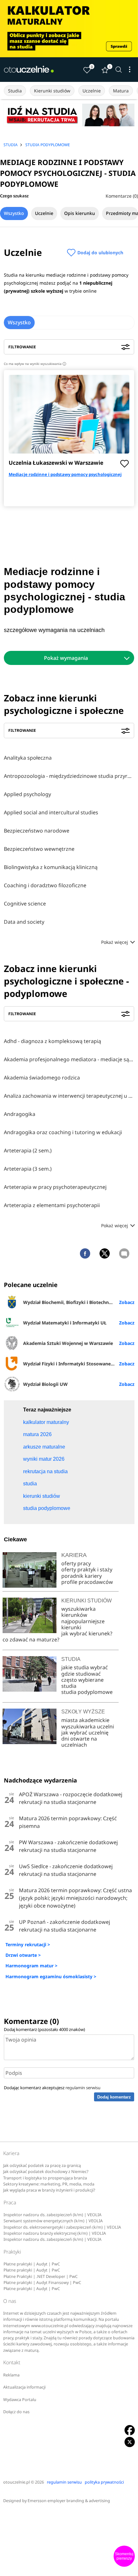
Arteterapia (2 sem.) (28, 1150)
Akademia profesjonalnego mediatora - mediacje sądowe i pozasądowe (69, 1059)
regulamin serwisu (83, 2088)
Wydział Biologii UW (45, 1384)
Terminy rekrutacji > (28, 1944)
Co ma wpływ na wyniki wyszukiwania (34, 364)
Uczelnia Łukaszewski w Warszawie (56, 463)
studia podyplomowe (87, 1692)
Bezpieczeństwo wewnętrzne (39, 849)
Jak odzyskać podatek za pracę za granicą (42, 2165)
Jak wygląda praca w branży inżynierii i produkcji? (49, 2190)
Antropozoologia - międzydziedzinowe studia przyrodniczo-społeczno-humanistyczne (69, 776)
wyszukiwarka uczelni (88, 1727)
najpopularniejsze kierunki (83, 1624)
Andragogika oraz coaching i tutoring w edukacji (63, 1132)
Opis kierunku (80, 213)
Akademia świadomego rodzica (42, 1078)
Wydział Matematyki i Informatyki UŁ (65, 1323)
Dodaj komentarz (114, 2097)
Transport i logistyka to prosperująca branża (45, 2178)
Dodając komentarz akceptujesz (52, 2088)
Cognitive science (25, 904)
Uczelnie (92, 91)
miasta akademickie (85, 1720)
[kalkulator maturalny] (69, 29)
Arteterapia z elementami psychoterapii (52, 1205)
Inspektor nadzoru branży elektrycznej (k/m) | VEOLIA (55, 2233)
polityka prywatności (104, 2482)
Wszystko (14, 213)
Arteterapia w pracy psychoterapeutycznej (55, 1187)
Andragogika (20, 1114)
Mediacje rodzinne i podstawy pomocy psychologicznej (65, 474)
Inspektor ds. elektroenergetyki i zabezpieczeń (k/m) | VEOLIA (62, 2227)
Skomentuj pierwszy (124, 2556)
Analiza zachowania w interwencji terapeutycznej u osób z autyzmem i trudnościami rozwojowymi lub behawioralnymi (69, 1096)
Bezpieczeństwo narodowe (37, 831)
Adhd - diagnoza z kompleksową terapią (52, 1041)
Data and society (24, 922)
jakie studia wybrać (85, 1667)
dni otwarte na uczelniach (79, 1742)
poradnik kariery (82, 1576)
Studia (15, 91)
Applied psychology (27, 794)
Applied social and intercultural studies (51, 812)
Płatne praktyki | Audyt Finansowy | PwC (42, 2283)
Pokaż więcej (115, 942)
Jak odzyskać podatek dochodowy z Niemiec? (46, 2172)
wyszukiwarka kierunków (78, 1612)
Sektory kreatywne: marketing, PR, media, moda (49, 2184)
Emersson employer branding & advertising (69, 2501)
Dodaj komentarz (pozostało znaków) (44, 2029)
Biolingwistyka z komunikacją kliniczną (51, 867)
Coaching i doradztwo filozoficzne (45, 885)
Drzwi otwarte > (23, 1955)
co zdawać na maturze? (31, 1640)
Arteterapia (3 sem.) (28, 1169)
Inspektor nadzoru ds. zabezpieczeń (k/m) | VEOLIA (52, 2215)
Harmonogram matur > (31, 1966)
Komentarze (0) (122, 196)
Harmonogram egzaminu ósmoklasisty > (51, 1976)
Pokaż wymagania (66, 658)
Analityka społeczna (28, 758)
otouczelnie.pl (17, 2482)
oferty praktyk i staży (87, 1569)
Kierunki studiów (52, 91)
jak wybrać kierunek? (87, 1633)
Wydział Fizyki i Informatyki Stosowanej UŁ (71, 1364)
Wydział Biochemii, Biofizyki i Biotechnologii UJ (75, 1302)
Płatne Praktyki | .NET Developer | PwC (41, 2276)
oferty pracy (76, 1563)
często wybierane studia (82, 1683)
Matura (121, 91)
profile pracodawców (87, 1582)
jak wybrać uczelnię (85, 1733)
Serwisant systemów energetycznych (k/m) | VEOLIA (53, 2221)
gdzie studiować (81, 1674)
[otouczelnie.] (29, 69)
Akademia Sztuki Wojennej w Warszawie (68, 1343)
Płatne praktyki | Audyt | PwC (32, 2264)
